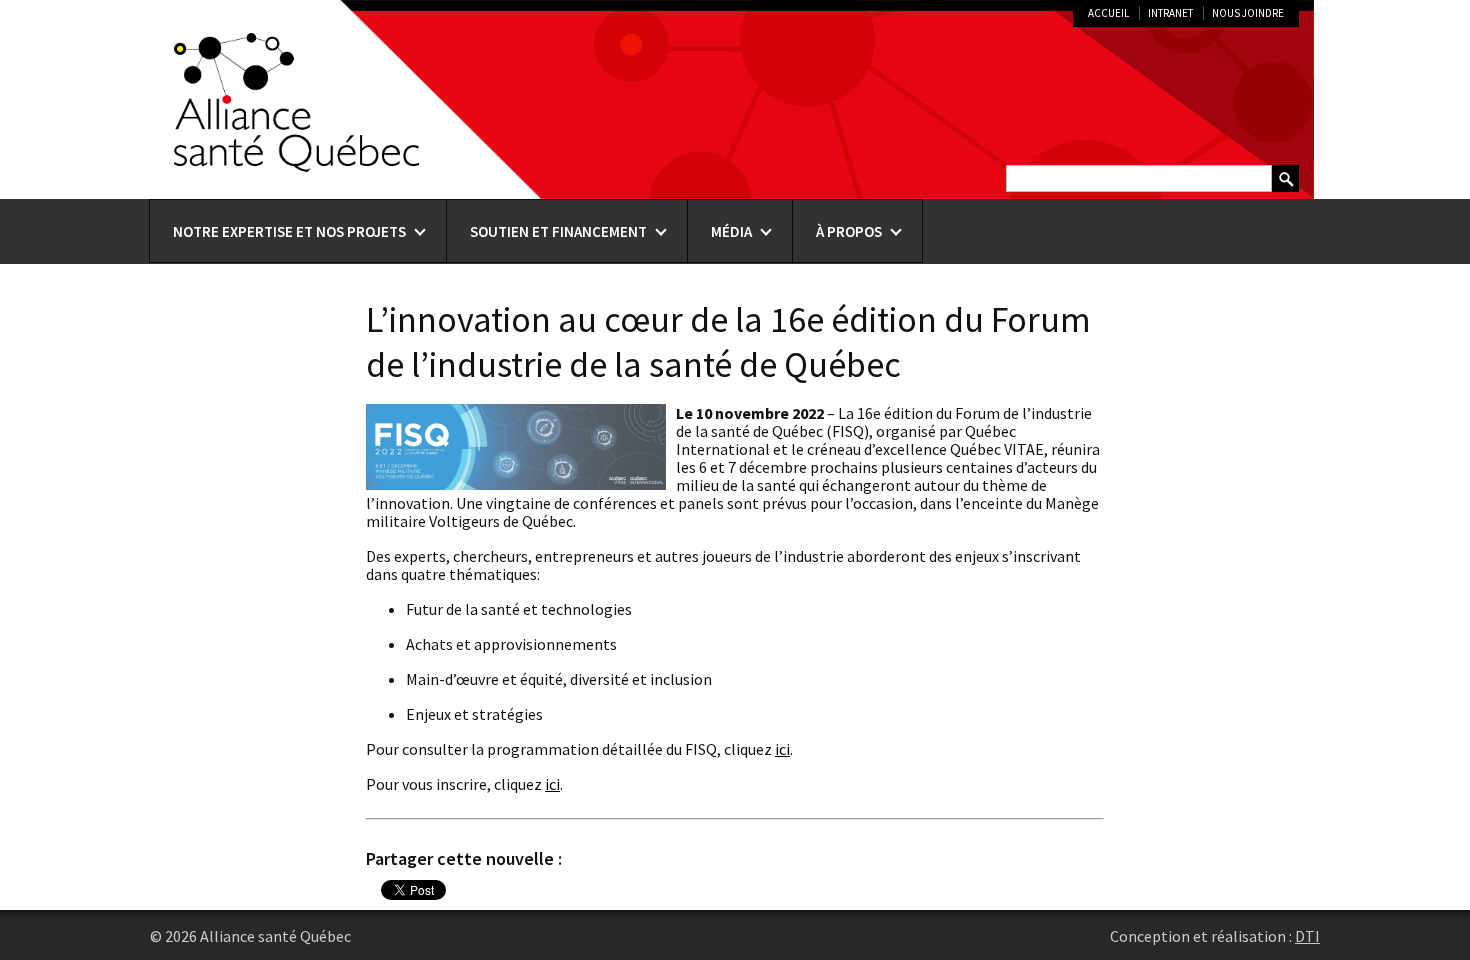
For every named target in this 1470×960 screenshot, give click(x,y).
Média (731, 231)
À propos (849, 231)
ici (782, 749)
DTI (1307, 936)
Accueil (1108, 13)
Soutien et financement (558, 231)
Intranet (1170, 13)
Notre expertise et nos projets (289, 231)
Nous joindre (1248, 13)
